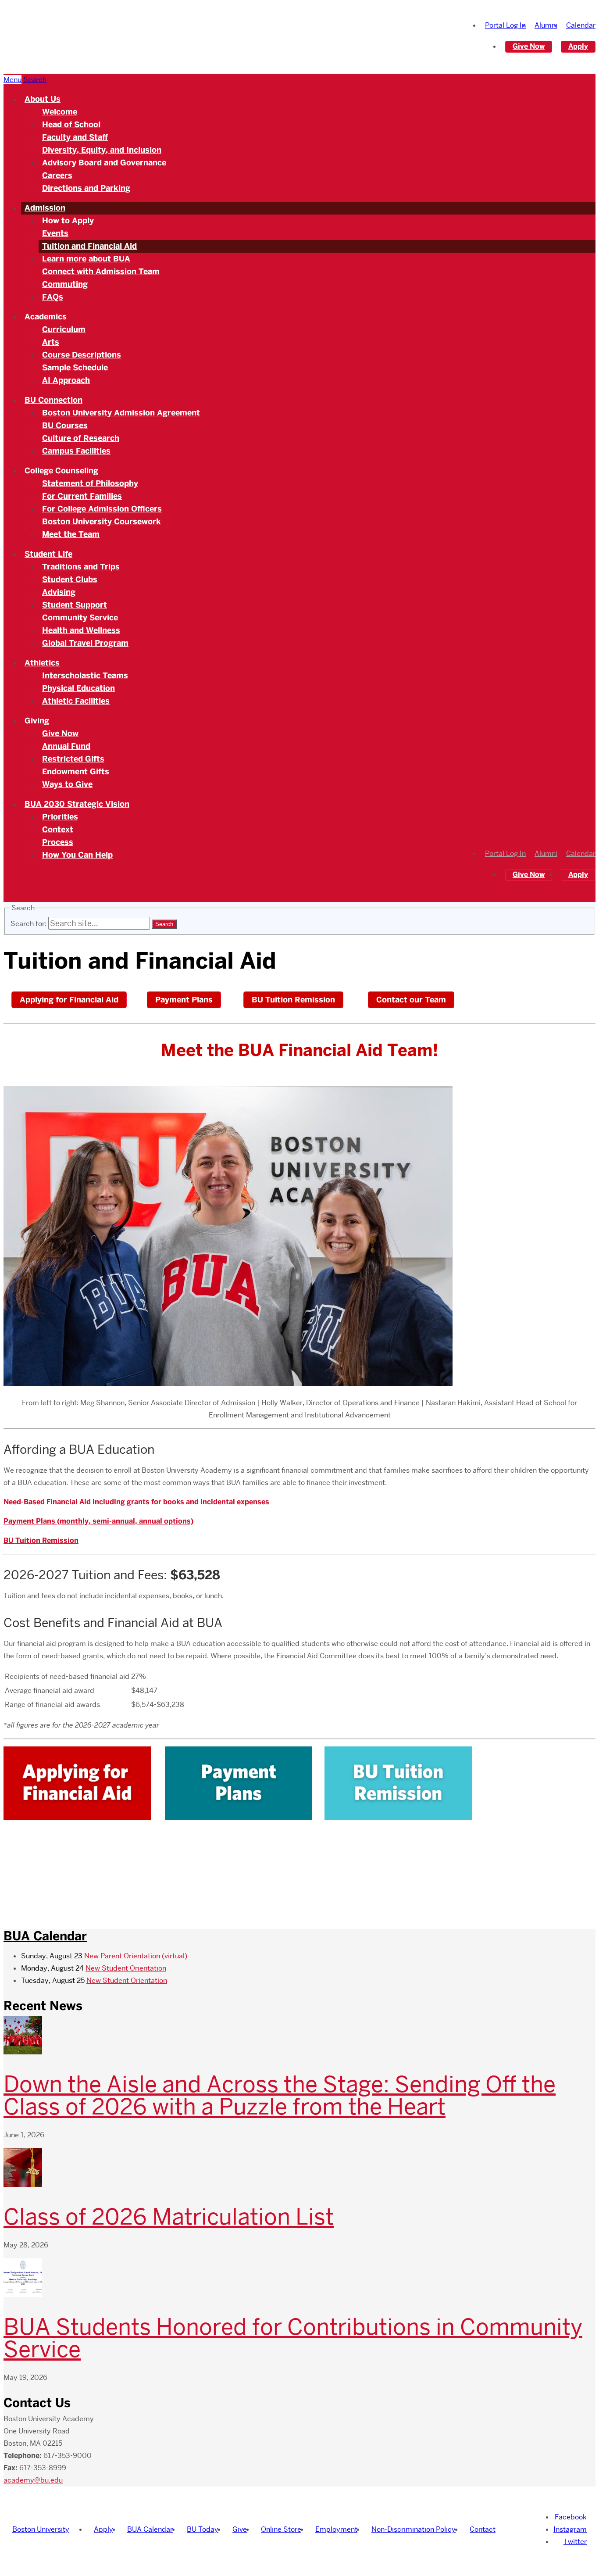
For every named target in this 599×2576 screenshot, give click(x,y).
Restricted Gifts (73, 759)
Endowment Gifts (76, 772)
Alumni (546, 25)
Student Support (75, 605)
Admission (45, 208)
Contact (483, 2529)
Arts (51, 342)
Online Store (281, 2529)
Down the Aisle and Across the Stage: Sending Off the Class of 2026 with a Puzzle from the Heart (280, 2095)
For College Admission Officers (102, 509)
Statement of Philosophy (90, 483)
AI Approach (66, 380)
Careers (57, 175)
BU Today (203, 2529)
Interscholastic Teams (85, 676)
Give (240, 2529)
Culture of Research (81, 438)
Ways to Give (67, 784)
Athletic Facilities (76, 701)
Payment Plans (184, 1000)
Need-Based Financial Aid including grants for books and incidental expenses (136, 1502)
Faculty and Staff (75, 137)
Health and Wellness (81, 630)
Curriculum (64, 329)
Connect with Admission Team (101, 272)
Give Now (529, 46)
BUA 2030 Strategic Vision (77, 804)
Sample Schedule (75, 368)
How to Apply (68, 221)
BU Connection (53, 400)
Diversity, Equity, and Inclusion (102, 150)
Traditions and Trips (81, 567)
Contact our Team (411, 1000)
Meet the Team (71, 534)
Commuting (65, 284)
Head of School (71, 125)
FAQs (53, 297)
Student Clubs (70, 580)
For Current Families (82, 496)
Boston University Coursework (102, 522)
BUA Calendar (45, 1936)
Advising (59, 592)
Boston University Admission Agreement (121, 413)
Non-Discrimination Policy (414, 2529)
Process (58, 842)
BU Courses (65, 426)
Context (58, 830)
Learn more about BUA (86, 259)
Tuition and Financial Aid (89, 246)
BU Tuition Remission (293, 1000)
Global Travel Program (85, 643)
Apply (578, 46)
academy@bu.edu (33, 2480)
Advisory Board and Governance (104, 163)
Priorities (60, 817)
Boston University (41, 2529)
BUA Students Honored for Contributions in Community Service (293, 2338)
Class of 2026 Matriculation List (169, 2217)
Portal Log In (505, 25)
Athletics (42, 663)
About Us (43, 99)
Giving (37, 721)
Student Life (48, 554)
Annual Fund (66, 746)
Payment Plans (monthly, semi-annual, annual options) (98, 1521)
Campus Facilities (76, 451)
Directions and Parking (86, 188)
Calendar (581, 25)
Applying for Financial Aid (69, 1000)
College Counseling (61, 471)
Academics (46, 317)
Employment (336, 2529)
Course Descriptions (82, 355)
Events (55, 233)
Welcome (60, 112)
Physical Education (78, 688)
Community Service (80, 618)
